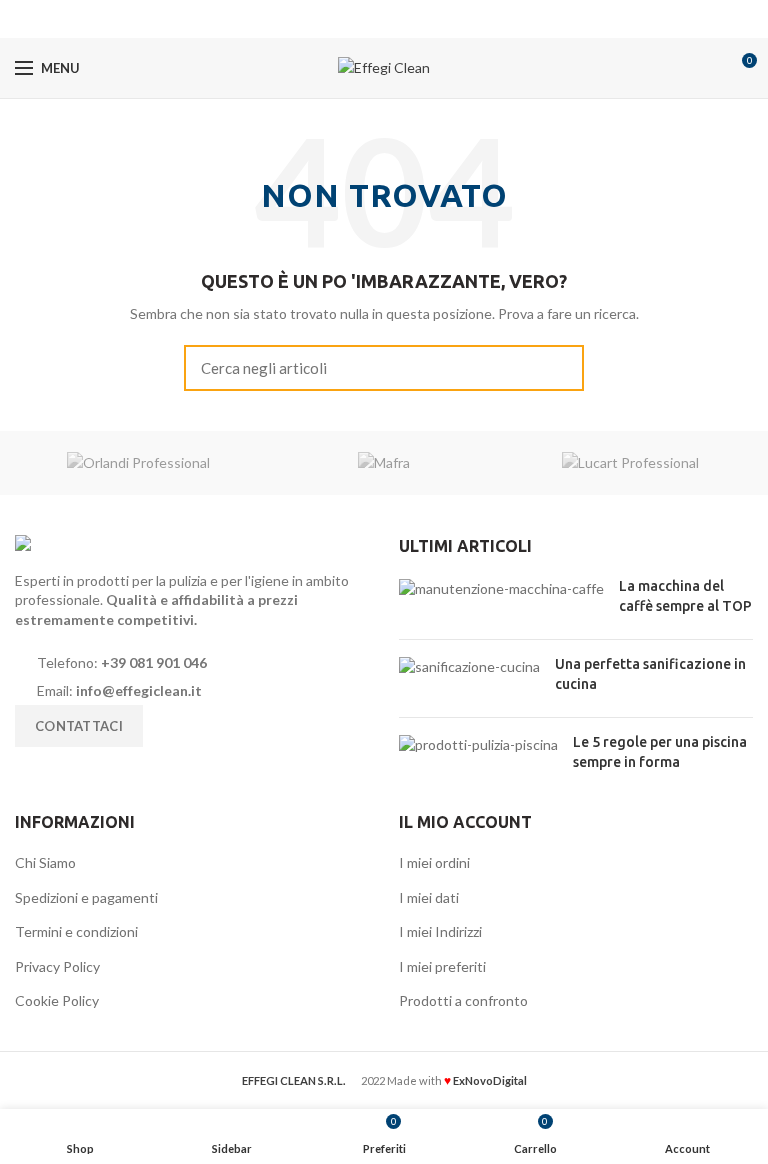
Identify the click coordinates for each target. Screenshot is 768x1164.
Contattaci (79, 726)
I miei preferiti (442, 966)
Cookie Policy (57, 1000)
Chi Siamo (45, 862)
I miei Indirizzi (440, 931)
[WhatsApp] (409, 19)
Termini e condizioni (76, 931)
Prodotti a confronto (463, 1000)
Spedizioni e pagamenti (86, 897)
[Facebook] (359, 19)
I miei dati (429, 897)
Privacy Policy (57, 966)
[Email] (384, 19)
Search (557, 368)
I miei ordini (434, 862)
